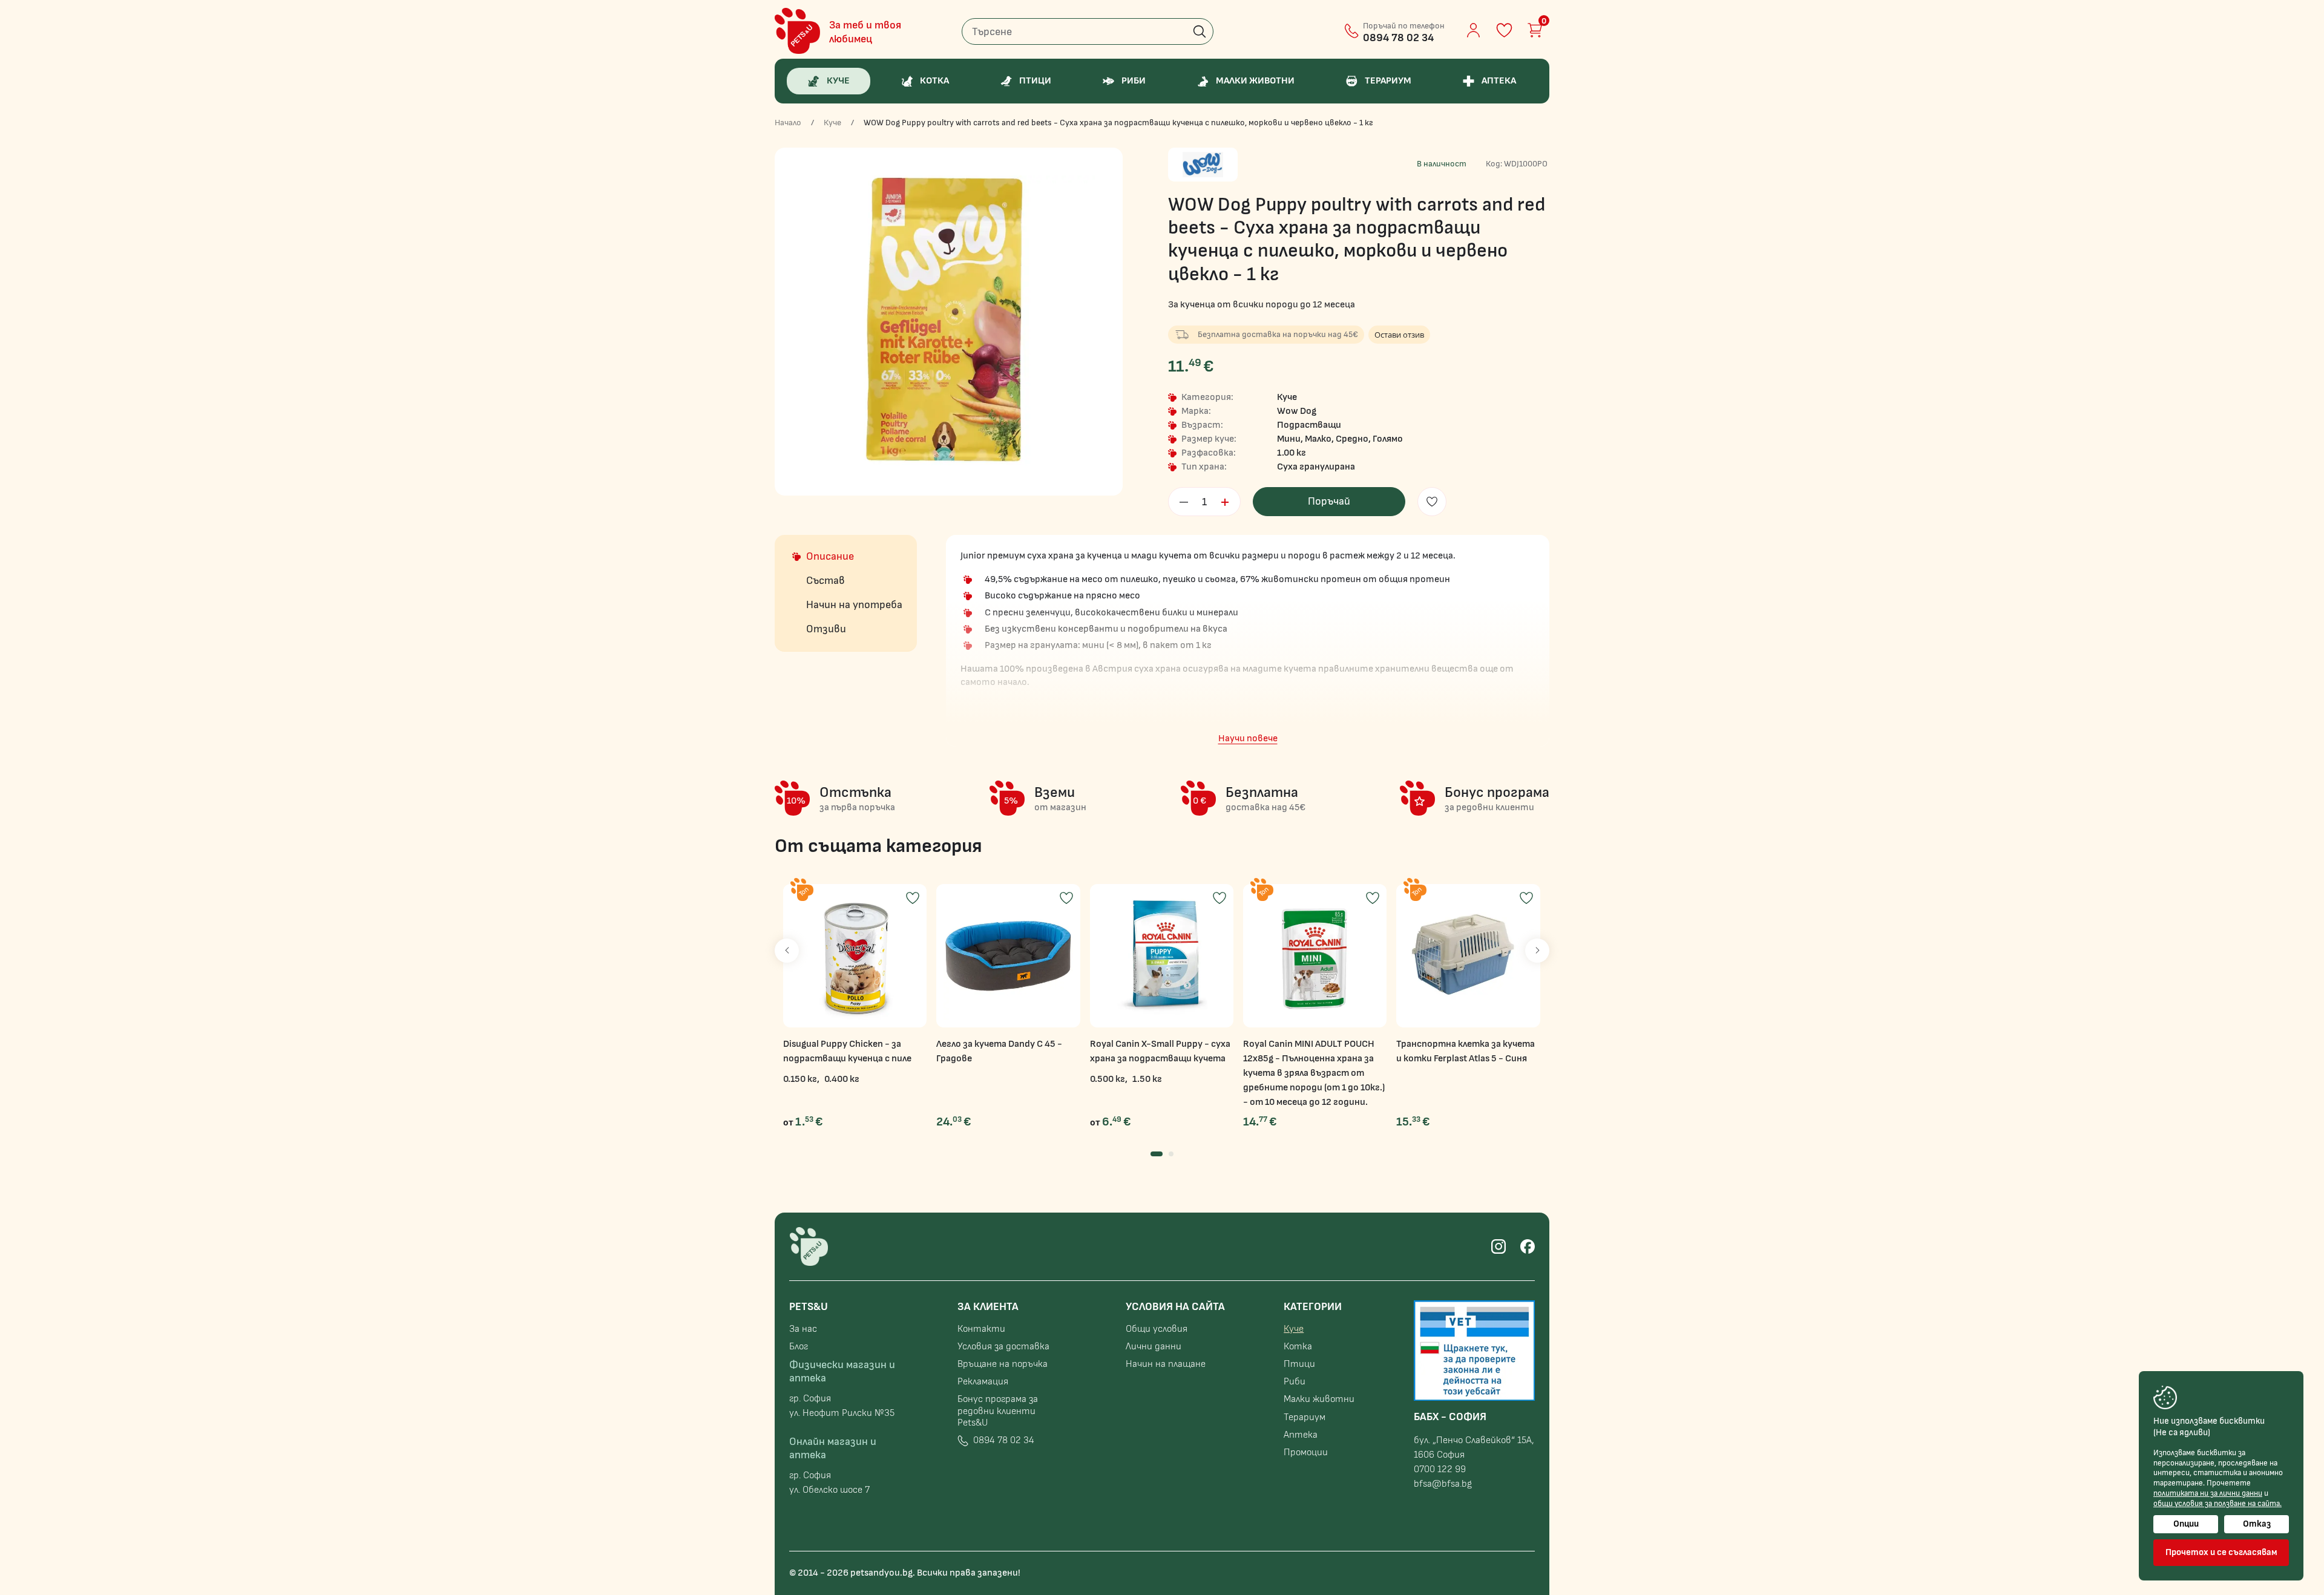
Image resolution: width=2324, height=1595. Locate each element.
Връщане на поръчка (1003, 1364)
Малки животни (1319, 1399)
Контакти (981, 1329)
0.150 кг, (801, 1079)
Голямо (1388, 439)
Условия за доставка (1003, 1347)
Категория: (1207, 398)
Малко (1318, 439)
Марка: (1196, 411)
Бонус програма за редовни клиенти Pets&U (998, 1411)
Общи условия (1157, 1329)
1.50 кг (1147, 1079)
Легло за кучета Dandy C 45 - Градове (999, 1051)
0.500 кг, (1109, 1079)
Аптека (1301, 1435)
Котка (1298, 1347)
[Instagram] (1498, 1246)
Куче (832, 123)
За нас (803, 1329)
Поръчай (1329, 501)
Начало (788, 123)
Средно (1352, 439)
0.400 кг (842, 1079)
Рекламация (983, 1382)
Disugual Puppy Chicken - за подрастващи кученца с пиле (847, 1051)
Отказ (2257, 1524)
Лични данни (1154, 1347)
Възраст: (1202, 425)
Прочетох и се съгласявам (2221, 1552)
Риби (1295, 1382)
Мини (1289, 439)
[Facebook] (1528, 1246)
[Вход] (1473, 30)
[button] (1157, 1154)
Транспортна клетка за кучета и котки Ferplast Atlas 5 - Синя (1466, 1051)
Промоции (1306, 1453)
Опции (2186, 1524)
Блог (799, 1347)
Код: (1494, 164)
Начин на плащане (1166, 1364)
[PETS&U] (797, 31)
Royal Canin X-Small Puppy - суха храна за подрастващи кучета (1160, 1051)
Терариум (1305, 1417)
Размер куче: (1209, 439)
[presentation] (787, 951)
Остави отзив (1399, 335)
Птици (1299, 1364)
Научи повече (1248, 739)
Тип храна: (1204, 467)
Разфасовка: (1209, 453)
